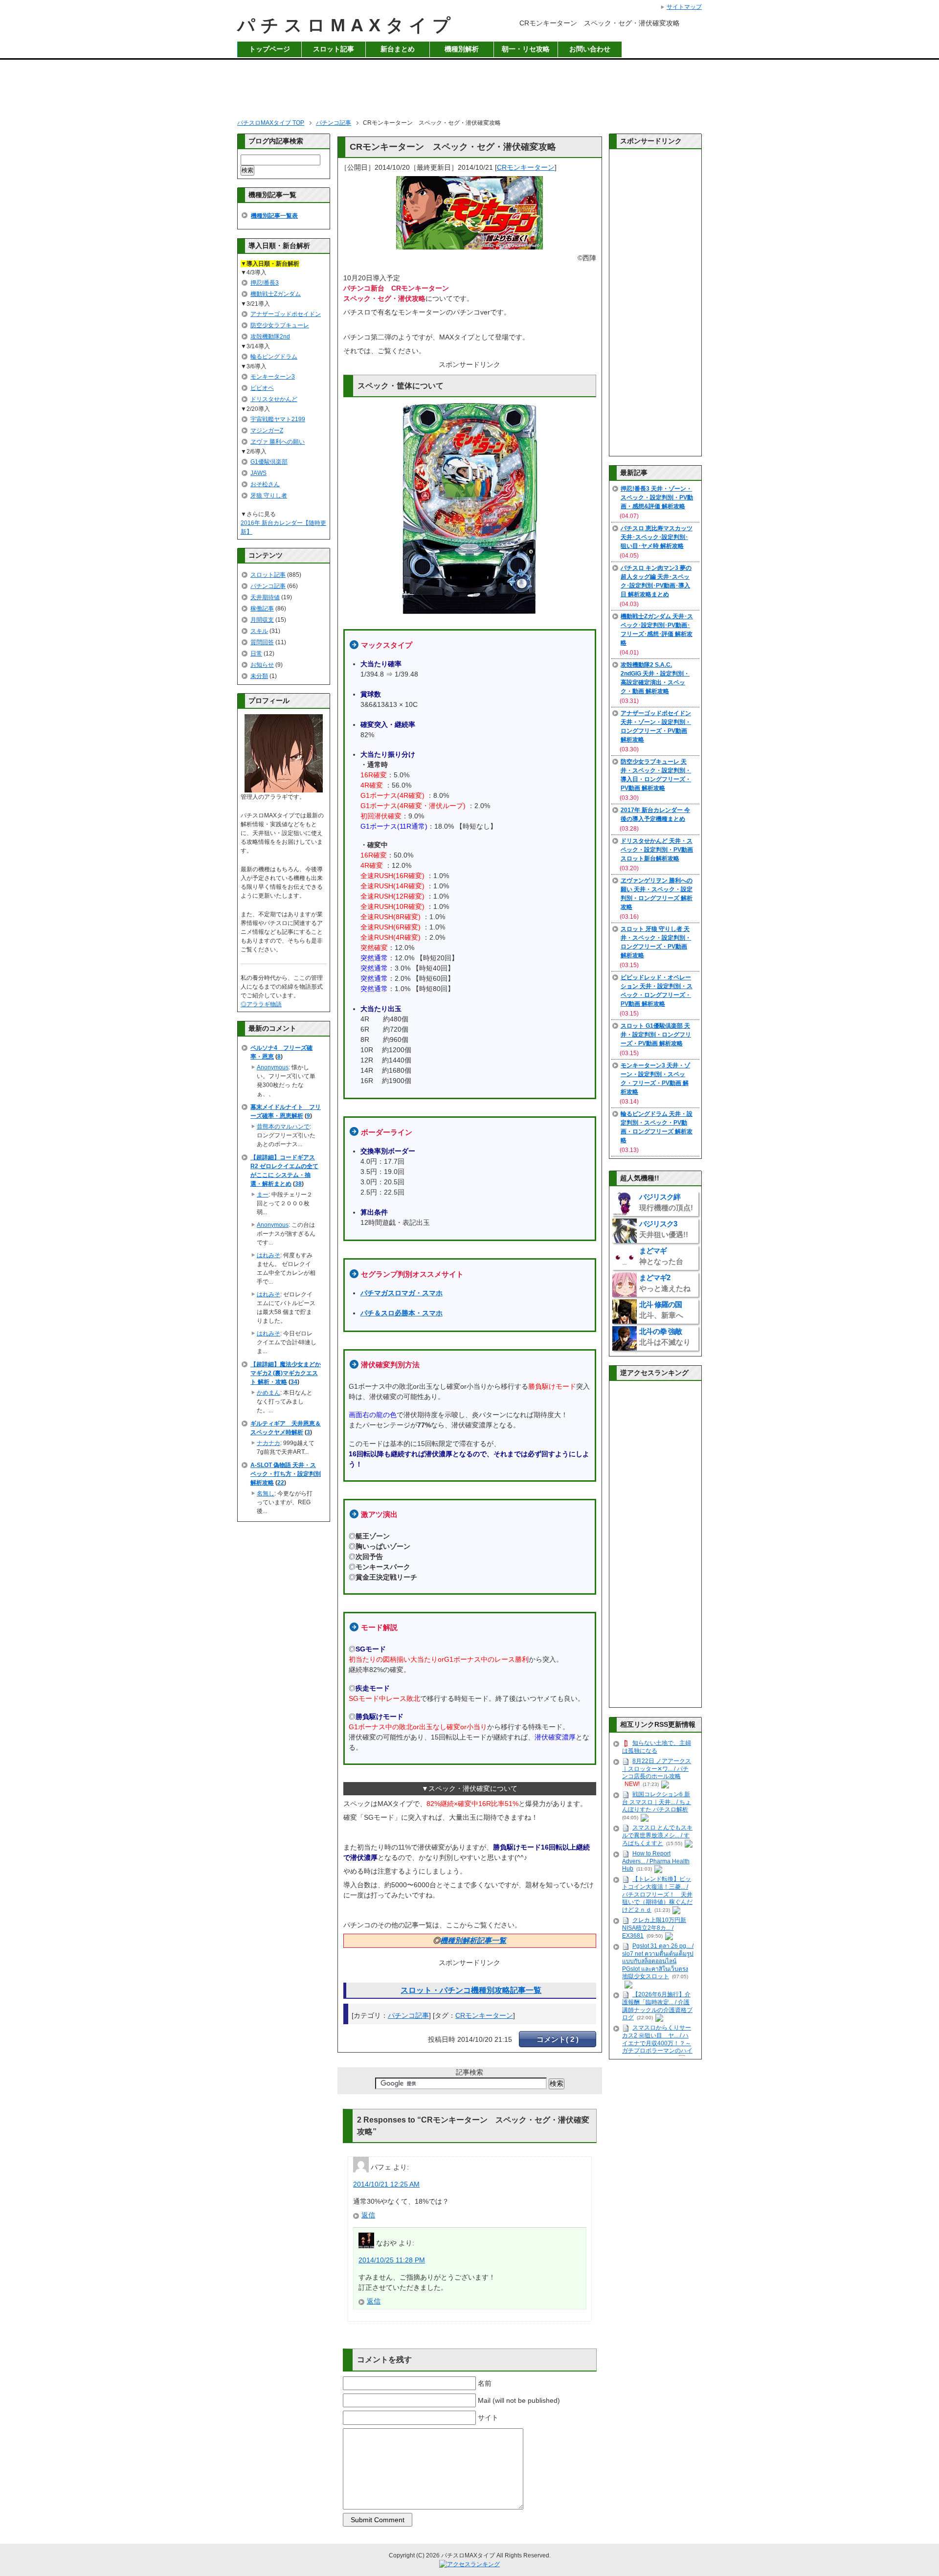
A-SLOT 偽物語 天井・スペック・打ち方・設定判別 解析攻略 (286, 1474)
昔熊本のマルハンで (283, 1127)
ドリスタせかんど (274, 399)
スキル (259, 631)
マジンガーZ (267, 430)
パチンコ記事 (408, 2015)
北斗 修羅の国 (661, 1310)
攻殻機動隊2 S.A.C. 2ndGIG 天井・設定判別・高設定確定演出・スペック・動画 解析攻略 (655, 678)
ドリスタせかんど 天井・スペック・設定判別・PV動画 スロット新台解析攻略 (657, 850)
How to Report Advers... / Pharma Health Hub (656, 1861)
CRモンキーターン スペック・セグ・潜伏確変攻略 (453, 147)
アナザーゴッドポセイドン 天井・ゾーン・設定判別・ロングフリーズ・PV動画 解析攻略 (656, 726)
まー (263, 1195)
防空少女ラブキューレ (280, 325)
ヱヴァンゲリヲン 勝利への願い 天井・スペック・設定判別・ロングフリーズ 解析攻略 (657, 894)
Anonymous (273, 1067)
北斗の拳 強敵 (665, 1337)
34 (294, 1382)
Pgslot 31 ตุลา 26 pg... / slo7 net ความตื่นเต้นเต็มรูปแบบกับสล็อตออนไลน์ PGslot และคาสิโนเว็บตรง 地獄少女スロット (658, 1961)
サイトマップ (684, 7)
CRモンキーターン (526, 167)
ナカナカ (268, 1443)
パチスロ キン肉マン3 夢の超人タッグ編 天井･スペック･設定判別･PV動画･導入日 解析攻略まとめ (656, 581)
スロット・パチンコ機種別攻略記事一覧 (471, 1990)
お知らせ (262, 665)
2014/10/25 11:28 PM (392, 2260)
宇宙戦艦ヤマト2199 (278, 419)
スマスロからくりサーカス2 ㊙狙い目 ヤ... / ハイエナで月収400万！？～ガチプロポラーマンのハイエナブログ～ (657, 2043)
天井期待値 (265, 597)
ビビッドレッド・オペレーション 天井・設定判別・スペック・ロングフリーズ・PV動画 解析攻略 (657, 991)
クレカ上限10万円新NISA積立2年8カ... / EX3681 (654, 1928)
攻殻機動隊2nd (270, 337)
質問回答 (262, 642)
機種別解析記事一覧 (473, 1940)
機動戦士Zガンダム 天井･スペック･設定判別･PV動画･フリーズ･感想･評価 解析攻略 (657, 630)
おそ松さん (265, 484)
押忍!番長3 (265, 283)
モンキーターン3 (273, 377)
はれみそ (268, 1255)
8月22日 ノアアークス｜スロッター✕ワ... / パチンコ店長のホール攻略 (657, 1769)
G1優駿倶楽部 (269, 462)
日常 (256, 654)
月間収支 (262, 620)
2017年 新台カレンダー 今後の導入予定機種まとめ (655, 814)
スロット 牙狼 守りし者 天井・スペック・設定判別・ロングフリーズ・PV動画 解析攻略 (656, 942)
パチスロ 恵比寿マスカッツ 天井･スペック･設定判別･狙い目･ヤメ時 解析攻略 (657, 537)
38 (298, 1184)
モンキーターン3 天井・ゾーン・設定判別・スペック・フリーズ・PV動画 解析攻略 (655, 1079)
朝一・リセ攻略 (526, 49)
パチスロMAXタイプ (347, 25)
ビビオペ (262, 388)
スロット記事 (334, 49)
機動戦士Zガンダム (276, 294)
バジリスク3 (664, 1229)
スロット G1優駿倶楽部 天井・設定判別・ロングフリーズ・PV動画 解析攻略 (656, 1035)
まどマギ (661, 1256)
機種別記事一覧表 (274, 216)
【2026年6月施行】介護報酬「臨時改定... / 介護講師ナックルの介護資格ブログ (657, 2006)
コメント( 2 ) (558, 2039)
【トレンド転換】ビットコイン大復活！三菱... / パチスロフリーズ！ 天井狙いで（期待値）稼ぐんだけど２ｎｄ (657, 1894)
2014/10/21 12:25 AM (386, 2184)
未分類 (259, 676)
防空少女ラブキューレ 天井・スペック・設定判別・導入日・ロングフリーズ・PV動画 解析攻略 (656, 775)
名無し (266, 1493)
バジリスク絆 (666, 1202)
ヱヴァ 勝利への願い (278, 442)
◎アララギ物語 (261, 1004)
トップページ (269, 49)
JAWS (258, 473)
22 (281, 1483)
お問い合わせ (590, 49)
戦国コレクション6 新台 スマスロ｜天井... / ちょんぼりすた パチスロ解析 (657, 1802)
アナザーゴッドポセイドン (286, 314)
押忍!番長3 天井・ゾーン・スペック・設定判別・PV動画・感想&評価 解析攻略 (657, 497)
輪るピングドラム (274, 357)
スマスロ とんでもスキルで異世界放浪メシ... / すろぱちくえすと (657, 1835)
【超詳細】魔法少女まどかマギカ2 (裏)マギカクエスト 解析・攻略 (286, 1373)
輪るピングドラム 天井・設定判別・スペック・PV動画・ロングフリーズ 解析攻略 (657, 1127)
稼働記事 (262, 609)
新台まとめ (398, 49)
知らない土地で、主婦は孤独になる (657, 1747)
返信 (368, 2215)
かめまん (268, 1393)
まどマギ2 (665, 1283)
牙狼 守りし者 (269, 496)
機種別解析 (462, 49)
